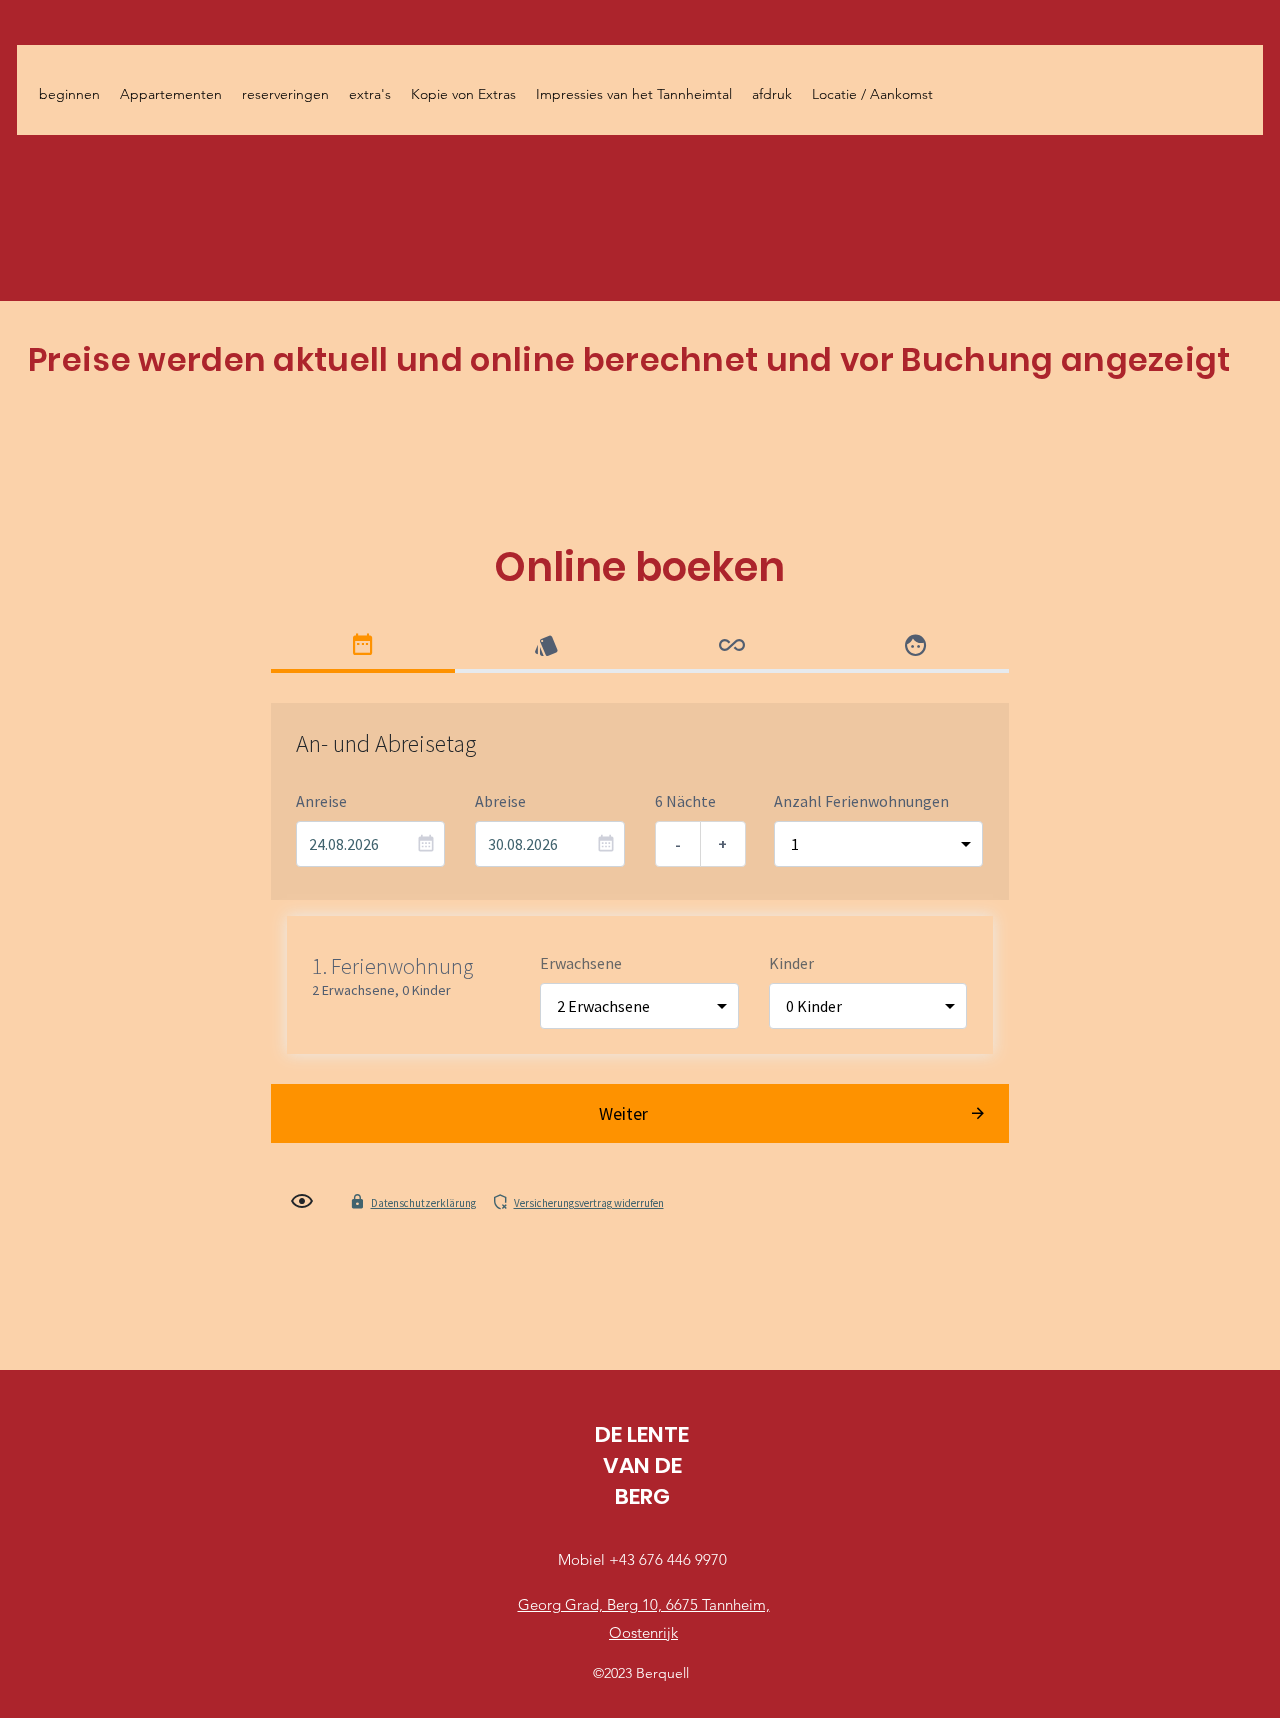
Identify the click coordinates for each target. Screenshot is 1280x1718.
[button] (285, 94)
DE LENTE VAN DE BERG (642, 1465)
